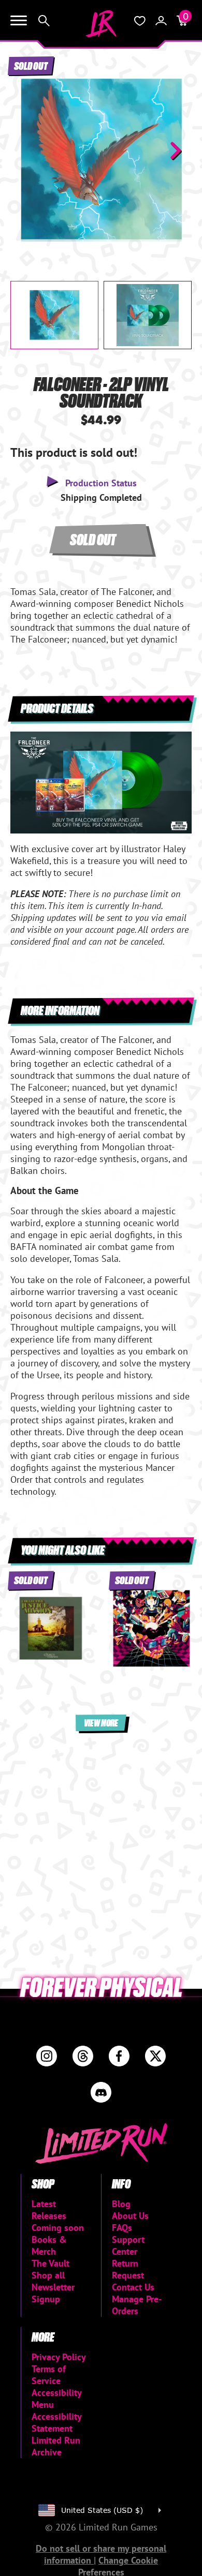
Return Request (128, 2269)
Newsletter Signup (53, 2293)
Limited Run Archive (56, 2446)
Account (161, 21)
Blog (121, 2204)
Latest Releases (49, 2210)
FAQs (122, 2228)
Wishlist (140, 21)
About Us (130, 2216)
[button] (26, 151)
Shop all (48, 2275)
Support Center (128, 2245)
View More (101, 1723)
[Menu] (19, 21)
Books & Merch (49, 2245)
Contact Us (133, 2287)
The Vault (51, 2263)
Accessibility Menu (56, 2399)
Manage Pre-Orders (137, 2305)
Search (44, 21)
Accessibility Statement (56, 2422)
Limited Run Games (101, 24)
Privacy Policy (59, 2357)
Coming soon (58, 2228)
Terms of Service (49, 2375)
